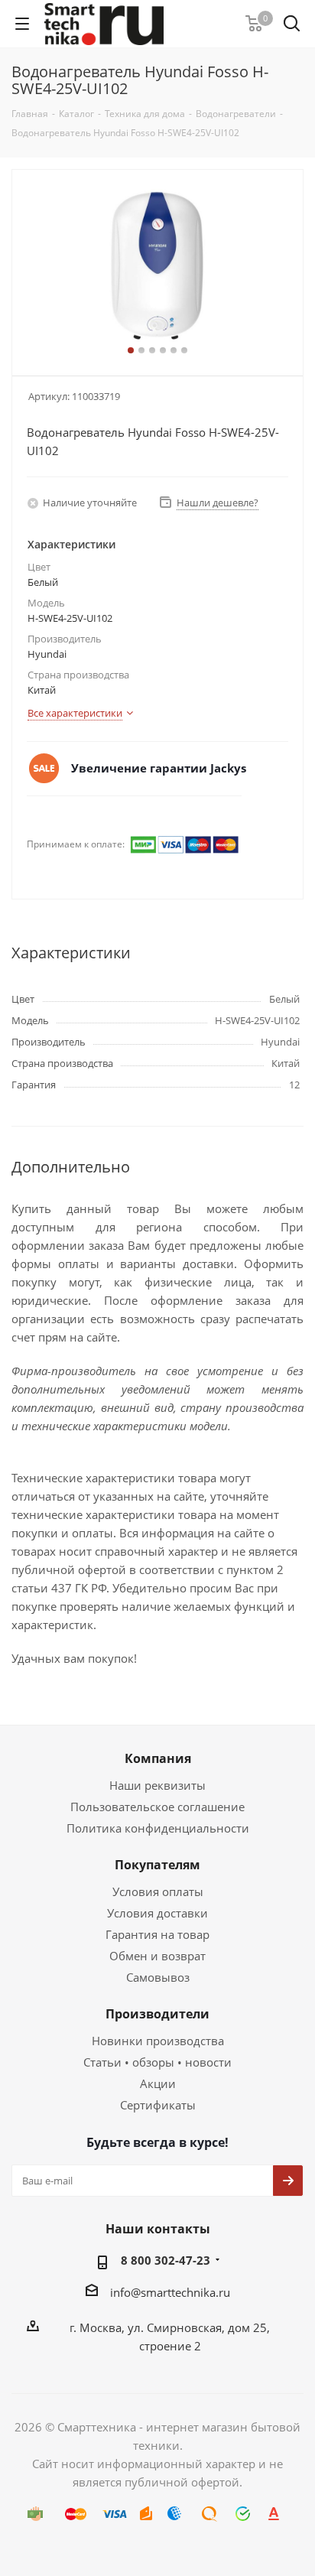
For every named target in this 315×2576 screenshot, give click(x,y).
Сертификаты (158, 2105)
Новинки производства (158, 2041)
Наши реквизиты (157, 1785)
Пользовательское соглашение (157, 1807)
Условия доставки (157, 1913)
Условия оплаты (158, 1891)
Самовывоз (158, 1977)
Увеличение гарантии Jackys (159, 768)
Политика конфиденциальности (158, 1828)
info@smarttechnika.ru (170, 2292)
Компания (158, 1758)
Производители (157, 2014)
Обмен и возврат (157, 1956)
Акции (158, 2083)
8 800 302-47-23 (166, 2260)
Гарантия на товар (157, 1934)
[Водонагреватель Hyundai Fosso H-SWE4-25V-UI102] (157, 266)
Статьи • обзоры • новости (157, 2062)
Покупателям (157, 1865)
